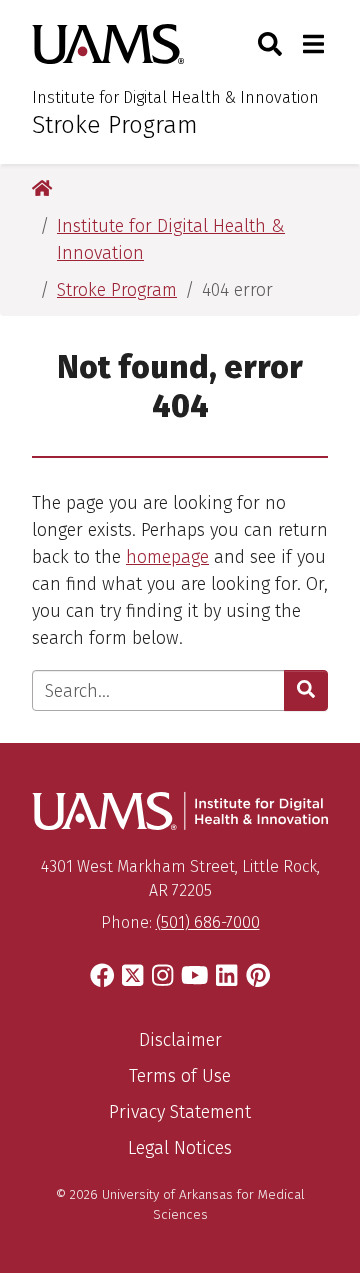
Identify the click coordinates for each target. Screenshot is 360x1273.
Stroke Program (115, 125)
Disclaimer (180, 1040)
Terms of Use (180, 1076)
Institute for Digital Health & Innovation (175, 97)
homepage (167, 557)
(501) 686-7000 (208, 922)
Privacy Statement (180, 1112)
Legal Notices (180, 1148)
